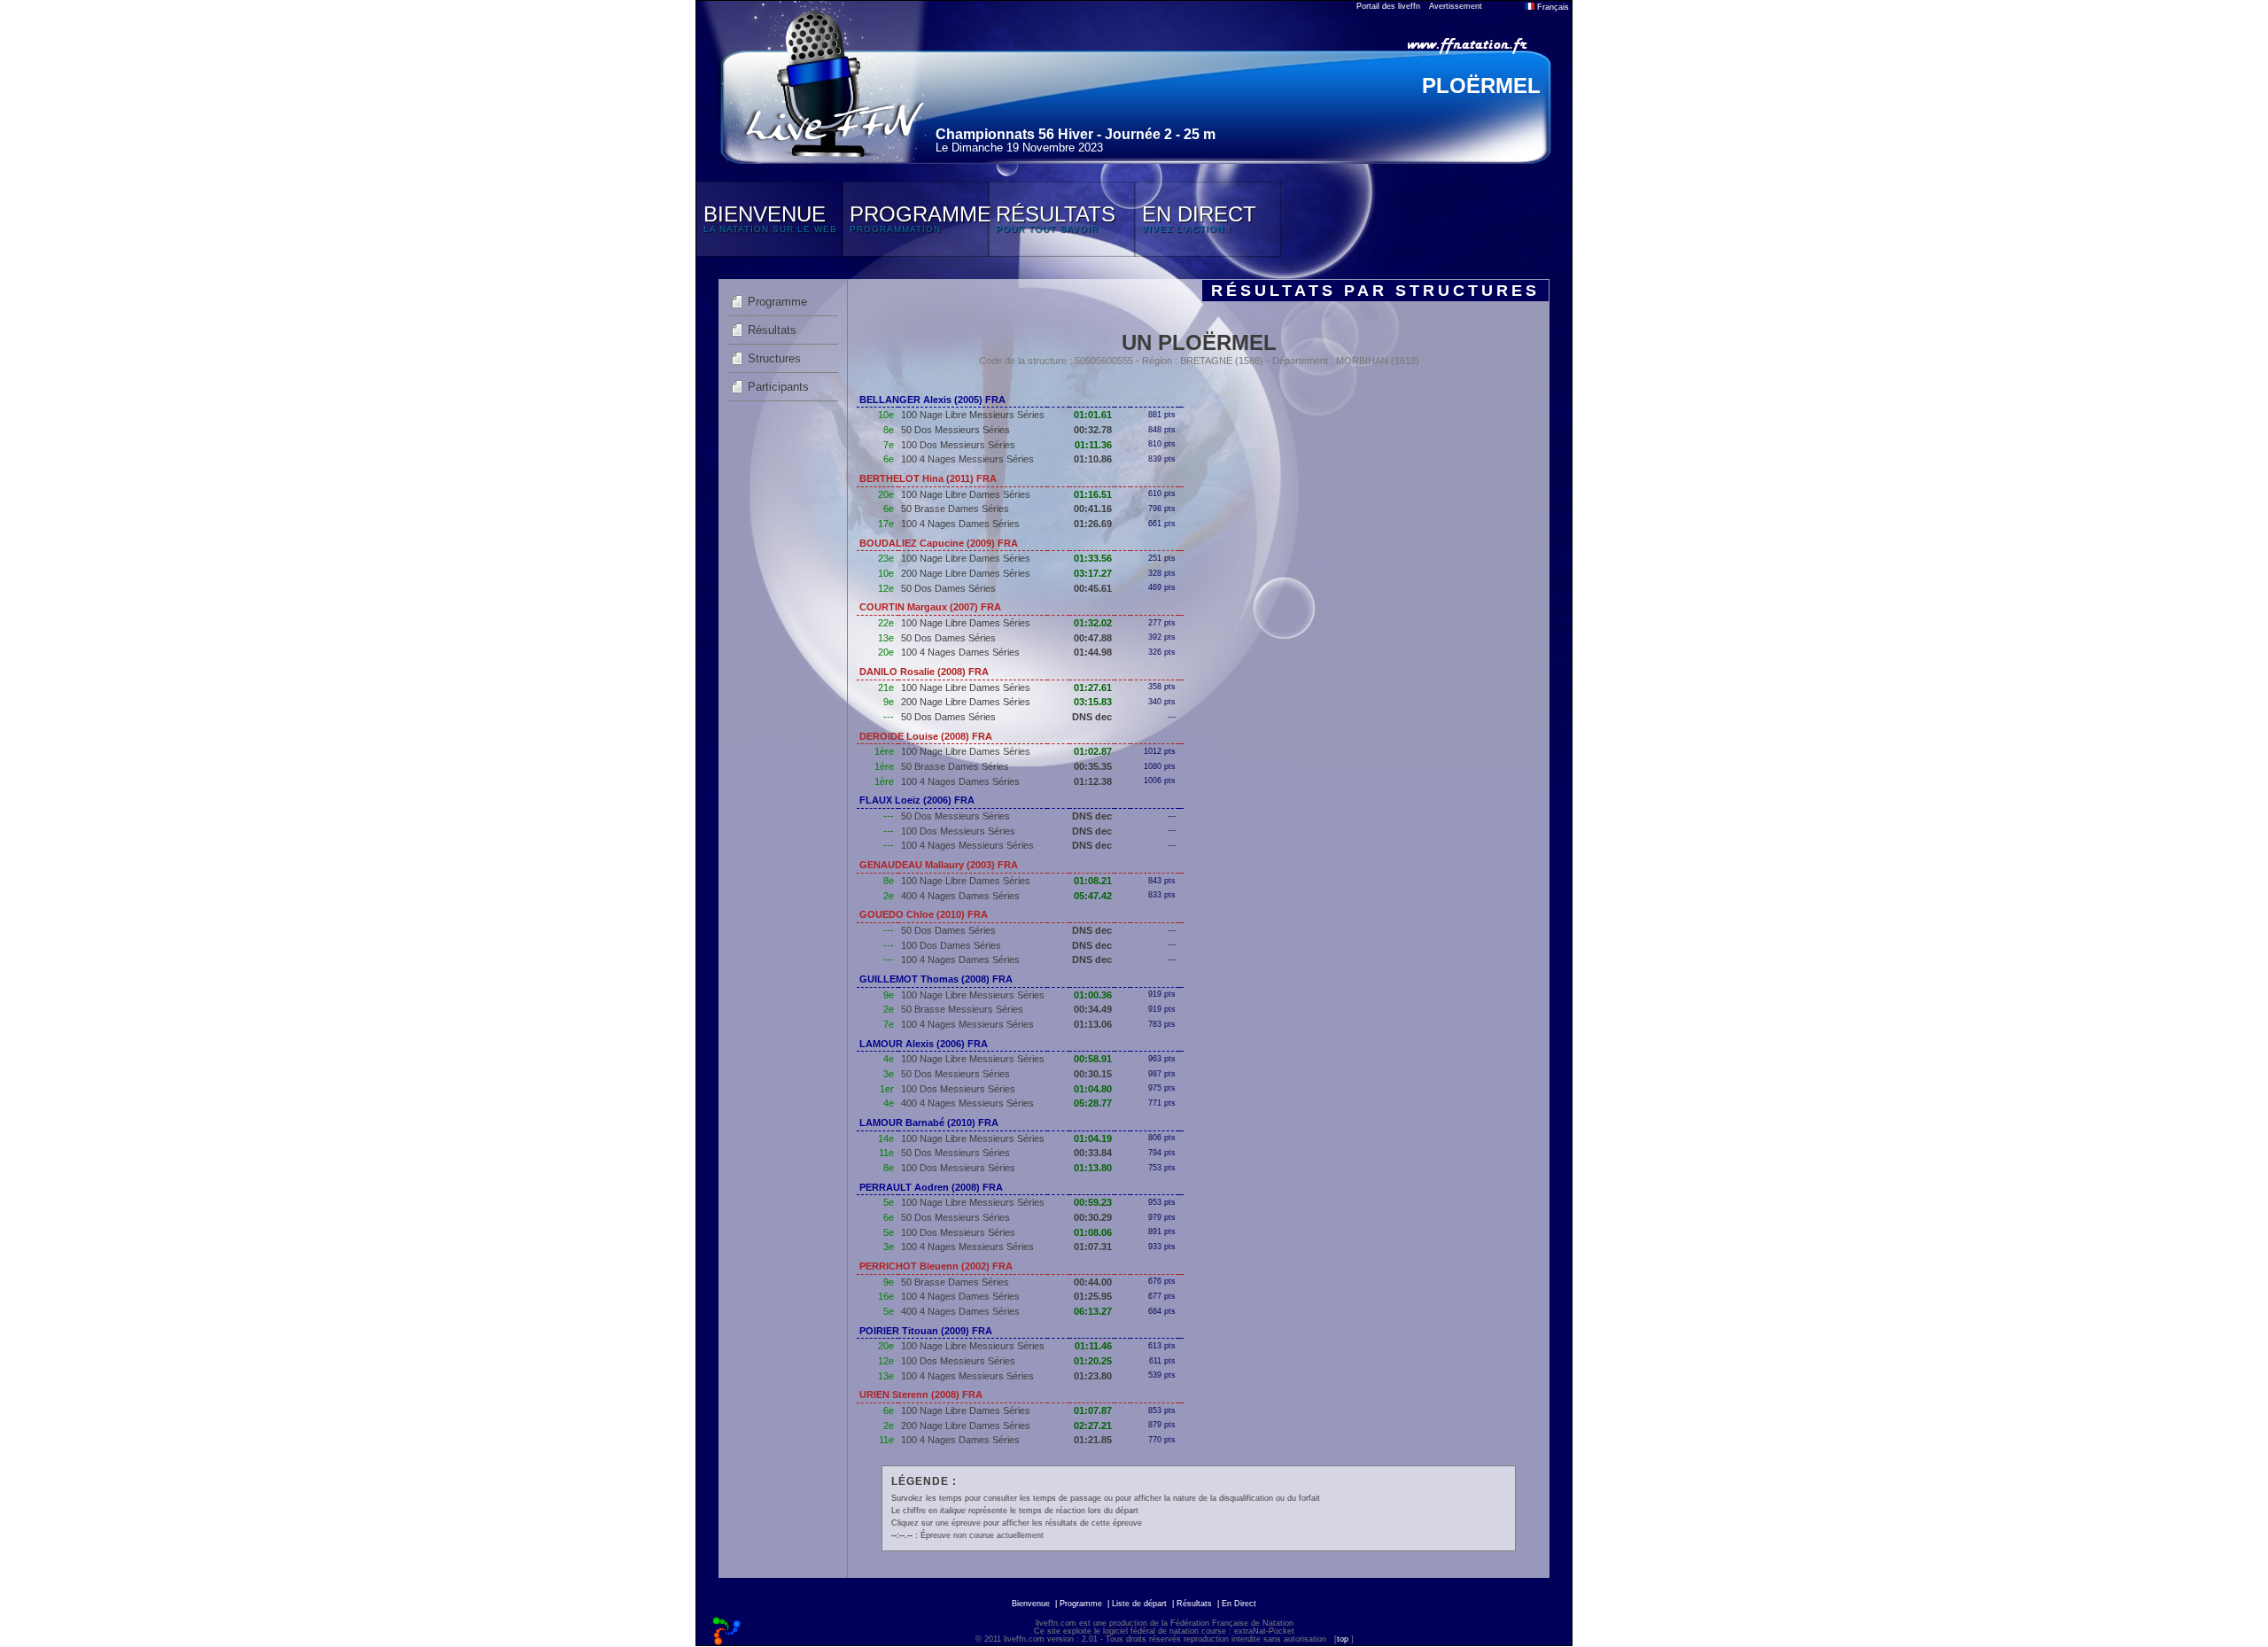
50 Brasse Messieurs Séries (962, 1009)
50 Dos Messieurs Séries (955, 430)
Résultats (772, 330)
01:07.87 (1093, 1410)
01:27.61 (1093, 688)
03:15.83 (1093, 702)
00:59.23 (1093, 1202)
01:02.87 (1093, 751)
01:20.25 (1093, 1361)
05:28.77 (1093, 1103)
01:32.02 (1093, 623)
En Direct (1239, 1604)
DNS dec (1092, 717)
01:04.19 (1093, 1138)
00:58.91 (1093, 1059)
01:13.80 (1093, 1168)
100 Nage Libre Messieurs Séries (973, 415)
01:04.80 (1093, 1089)
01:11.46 (1093, 1346)
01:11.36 (1093, 445)
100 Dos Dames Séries (951, 945)
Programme (777, 302)
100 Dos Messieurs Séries (958, 445)
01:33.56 (1093, 558)
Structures (774, 358)
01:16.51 (1093, 494)
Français (1552, 7)
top (1343, 1639)
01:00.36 (1093, 995)
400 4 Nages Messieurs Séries (967, 1103)
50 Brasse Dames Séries (955, 509)
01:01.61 (1093, 415)
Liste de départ (1139, 1604)
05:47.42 (1093, 896)
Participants (778, 387)
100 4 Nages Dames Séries (960, 524)
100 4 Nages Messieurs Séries (967, 459)
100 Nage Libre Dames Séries (966, 494)
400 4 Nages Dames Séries (960, 896)
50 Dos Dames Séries (948, 588)
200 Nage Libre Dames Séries (966, 573)
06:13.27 (1093, 1311)
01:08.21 (1093, 881)
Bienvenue (1031, 1604)
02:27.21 (1093, 1426)
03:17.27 (1093, 573)
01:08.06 (1093, 1232)
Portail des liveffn (1388, 6)
